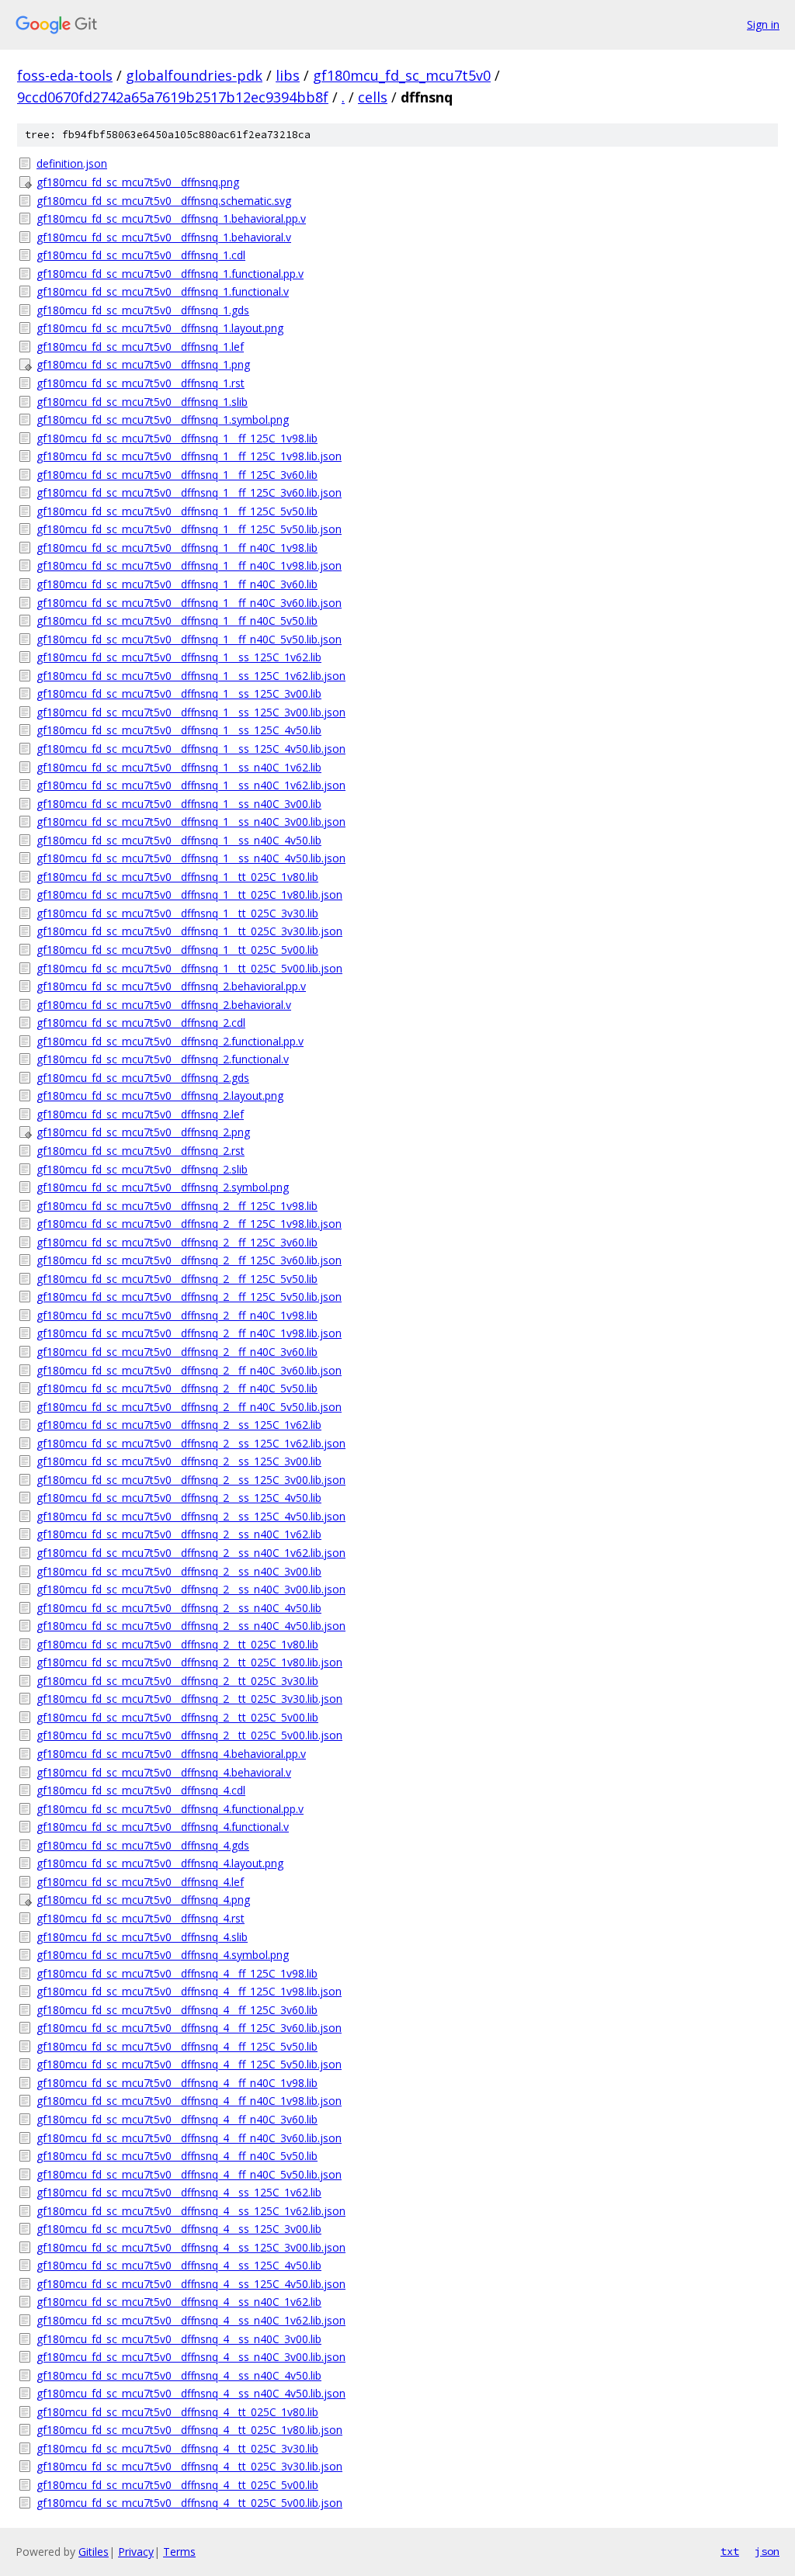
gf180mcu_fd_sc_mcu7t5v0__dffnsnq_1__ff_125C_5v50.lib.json (189, 529)
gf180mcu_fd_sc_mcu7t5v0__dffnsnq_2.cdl (141, 1023)
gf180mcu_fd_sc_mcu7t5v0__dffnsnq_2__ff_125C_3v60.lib (177, 1242)
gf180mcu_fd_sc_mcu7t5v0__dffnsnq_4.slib (142, 1937)
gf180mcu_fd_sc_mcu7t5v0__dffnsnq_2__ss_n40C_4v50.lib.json (191, 1626)
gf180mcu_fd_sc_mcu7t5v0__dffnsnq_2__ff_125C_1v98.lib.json (189, 1224)
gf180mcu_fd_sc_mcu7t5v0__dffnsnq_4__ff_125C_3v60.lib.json (189, 2028)
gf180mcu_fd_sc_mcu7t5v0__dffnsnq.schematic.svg (164, 201)
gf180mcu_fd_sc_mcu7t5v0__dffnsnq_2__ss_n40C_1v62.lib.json (191, 1553)
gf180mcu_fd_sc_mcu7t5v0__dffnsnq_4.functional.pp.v (170, 1809)
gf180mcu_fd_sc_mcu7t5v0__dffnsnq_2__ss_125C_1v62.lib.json (191, 1443)
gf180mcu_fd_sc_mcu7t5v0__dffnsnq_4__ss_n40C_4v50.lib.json (191, 2393)
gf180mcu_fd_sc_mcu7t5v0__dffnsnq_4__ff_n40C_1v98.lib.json (189, 2101)
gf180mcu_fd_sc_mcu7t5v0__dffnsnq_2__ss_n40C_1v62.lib (179, 1534)
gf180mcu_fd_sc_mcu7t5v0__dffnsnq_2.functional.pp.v (170, 1041)
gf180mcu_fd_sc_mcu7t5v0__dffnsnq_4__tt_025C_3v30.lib (177, 2448)
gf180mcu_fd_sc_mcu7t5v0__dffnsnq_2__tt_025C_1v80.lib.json (189, 1662)
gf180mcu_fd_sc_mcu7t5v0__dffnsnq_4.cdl (141, 1790)
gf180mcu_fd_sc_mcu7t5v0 (402, 75)
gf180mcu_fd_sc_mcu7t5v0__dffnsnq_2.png (143, 1132)
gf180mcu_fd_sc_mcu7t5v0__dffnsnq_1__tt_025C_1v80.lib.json (189, 894)
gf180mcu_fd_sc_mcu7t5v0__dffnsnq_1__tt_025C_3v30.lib (177, 913)
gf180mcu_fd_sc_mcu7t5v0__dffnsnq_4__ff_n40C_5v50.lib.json (189, 2174)
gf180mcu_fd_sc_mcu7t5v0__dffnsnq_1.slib (142, 402)
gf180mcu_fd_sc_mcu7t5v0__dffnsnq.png (138, 182)
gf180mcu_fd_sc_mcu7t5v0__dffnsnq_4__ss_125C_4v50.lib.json (191, 2284)
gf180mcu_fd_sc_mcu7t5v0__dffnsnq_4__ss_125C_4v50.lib (179, 2265)
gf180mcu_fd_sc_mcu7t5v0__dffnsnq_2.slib (142, 1169)
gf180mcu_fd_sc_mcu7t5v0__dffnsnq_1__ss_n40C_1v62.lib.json (191, 785)
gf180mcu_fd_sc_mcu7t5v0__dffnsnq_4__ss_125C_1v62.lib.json (191, 2211)
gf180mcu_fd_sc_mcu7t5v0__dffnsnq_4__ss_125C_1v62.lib (179, 2192)
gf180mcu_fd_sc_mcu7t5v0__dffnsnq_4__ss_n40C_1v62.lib (179, 2302)
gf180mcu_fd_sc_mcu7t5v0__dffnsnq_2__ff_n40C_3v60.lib (177, 1352)
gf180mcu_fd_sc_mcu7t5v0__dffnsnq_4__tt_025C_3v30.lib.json (189, 2466)
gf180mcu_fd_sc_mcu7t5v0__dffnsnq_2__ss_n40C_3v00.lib (179, 1571)
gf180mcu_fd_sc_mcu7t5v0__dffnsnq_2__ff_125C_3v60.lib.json (189, 1260)
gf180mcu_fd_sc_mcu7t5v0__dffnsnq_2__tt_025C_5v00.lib (177, 1717)
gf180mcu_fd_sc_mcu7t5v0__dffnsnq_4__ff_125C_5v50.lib (177, 2046)
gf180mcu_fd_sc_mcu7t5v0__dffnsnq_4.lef (140, 1882)
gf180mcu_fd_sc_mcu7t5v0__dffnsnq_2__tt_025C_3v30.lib (177, 1681)
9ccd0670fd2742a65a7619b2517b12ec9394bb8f (173, 97)
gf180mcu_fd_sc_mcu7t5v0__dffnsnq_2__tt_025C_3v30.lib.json (189, 1699)
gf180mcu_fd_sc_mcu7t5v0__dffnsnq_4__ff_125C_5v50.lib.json (189, 2064)
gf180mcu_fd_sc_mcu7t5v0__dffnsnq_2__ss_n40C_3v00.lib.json (191, 1589)
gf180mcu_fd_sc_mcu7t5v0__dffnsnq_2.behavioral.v (164, 1005)
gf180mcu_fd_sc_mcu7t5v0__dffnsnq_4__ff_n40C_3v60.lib (177, 2119)
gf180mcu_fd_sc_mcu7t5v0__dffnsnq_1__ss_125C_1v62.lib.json (191, 676)
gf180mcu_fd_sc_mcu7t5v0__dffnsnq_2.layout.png (160, 1096)
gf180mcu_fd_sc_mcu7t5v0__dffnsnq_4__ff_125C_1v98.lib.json (189, 1991)
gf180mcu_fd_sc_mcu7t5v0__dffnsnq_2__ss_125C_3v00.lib (179, 1461)
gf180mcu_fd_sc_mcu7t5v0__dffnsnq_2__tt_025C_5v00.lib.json (189, 1735)
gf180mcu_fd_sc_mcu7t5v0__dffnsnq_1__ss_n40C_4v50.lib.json (191, 858)
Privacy (136, 2552)
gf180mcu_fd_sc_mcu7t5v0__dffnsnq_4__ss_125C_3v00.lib (179, 2229)
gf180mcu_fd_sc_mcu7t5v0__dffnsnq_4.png (143, 1900)
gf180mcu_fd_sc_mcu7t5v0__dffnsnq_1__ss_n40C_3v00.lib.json (191, 822)
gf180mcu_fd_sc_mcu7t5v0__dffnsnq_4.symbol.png (163, 1955)
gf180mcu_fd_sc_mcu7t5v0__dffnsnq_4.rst (141, 1918)
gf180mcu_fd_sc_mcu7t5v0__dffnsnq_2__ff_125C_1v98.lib (177, 1206)
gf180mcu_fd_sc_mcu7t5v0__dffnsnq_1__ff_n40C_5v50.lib (177, 621)
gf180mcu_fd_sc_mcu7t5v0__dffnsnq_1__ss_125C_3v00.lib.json (191, 712)
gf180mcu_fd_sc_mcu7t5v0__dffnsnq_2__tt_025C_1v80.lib (177, 1644)
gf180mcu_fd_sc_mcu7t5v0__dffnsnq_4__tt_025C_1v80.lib (177, 2412)
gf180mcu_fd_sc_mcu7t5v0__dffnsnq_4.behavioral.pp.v (171, 1754)
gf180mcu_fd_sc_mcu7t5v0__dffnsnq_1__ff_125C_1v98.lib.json (189, 456)
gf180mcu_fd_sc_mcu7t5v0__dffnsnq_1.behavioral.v (164, 237)
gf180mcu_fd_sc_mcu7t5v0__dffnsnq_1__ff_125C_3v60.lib (177, 475)
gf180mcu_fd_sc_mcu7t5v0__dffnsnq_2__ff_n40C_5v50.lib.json (189, 1407)
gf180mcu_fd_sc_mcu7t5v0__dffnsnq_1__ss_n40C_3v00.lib (179, 804)
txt (730, 2551)
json (767, 2551)
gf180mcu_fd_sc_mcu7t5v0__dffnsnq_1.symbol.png (163, 420)
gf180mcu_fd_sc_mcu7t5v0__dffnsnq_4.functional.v (163, 1827)
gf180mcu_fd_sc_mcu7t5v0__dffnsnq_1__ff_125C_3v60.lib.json (189, 492)
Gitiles (94, 2552)
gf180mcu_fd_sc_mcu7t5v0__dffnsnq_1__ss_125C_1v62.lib (179, 657)
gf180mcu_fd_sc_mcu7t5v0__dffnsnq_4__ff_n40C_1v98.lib (177, 2083)
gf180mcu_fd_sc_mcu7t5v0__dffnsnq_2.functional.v (163, 1059)
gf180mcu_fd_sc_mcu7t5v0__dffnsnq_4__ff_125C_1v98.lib (177, 1973)
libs (288, 75)
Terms (179, 2552)
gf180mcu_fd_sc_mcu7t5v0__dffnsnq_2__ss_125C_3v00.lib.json (191, 1480)
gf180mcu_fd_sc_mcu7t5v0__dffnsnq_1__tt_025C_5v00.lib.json (189, 968)
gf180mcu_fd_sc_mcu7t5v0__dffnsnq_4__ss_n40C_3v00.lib (179, 2339)
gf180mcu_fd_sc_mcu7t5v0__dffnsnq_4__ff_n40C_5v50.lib (177, 2156)
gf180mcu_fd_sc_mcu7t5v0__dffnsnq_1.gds (143, 310)
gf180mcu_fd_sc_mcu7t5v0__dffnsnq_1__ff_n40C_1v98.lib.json (189, 565)
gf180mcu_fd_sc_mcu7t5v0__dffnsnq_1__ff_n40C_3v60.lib (177, 584)
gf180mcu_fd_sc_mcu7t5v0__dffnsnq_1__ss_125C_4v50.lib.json (191, 749)
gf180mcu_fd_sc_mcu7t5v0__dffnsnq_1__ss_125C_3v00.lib (179, 693)
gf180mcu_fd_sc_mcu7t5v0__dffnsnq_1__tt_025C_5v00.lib (177, 950)
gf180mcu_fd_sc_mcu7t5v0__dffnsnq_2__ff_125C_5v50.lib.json (189, 1297)
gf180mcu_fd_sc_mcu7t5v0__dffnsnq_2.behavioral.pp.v (171, 986)
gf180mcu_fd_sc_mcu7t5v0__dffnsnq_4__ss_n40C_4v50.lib (179, 2375)
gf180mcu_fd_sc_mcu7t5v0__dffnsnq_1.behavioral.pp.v (171, 218)
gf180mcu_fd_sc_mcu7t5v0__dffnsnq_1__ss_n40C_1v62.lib (179, 767)
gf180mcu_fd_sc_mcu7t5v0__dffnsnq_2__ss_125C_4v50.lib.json (191, 1516)
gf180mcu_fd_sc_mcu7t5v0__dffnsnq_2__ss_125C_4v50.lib (179, 1498)
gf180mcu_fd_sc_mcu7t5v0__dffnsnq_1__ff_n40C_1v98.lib (177, 548)
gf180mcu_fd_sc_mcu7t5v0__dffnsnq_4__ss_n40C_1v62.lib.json (191, 2320)
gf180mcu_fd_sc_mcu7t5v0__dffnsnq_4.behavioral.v (164, 1772)
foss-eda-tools (65, 75)
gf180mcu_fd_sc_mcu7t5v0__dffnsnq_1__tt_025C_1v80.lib (177, 877)
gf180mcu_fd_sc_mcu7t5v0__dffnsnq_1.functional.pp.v (170, 274)
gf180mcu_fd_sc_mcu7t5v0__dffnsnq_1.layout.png (160, 328)
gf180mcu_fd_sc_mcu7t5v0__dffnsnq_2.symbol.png (163, 1187)
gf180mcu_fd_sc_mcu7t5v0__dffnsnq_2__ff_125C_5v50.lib (177, 1279)
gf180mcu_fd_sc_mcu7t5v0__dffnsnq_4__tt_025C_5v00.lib (177, 2485)
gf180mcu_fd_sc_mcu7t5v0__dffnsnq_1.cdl (141, 255)
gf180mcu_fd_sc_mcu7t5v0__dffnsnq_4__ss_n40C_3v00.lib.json (191, 2357)
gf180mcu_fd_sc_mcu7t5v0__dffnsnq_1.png (143, 364)
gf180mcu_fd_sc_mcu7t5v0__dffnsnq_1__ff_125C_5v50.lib (177, 511)
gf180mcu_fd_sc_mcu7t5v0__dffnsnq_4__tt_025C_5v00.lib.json (189, 2503)
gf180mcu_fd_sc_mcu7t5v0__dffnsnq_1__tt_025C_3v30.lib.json (189, 931)
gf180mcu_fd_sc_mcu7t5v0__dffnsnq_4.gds (143, 1845)
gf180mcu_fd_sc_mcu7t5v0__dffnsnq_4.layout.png (160, 1863)
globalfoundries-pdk (194, 75)
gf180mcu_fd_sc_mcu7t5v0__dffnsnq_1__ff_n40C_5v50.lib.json (189, 639)
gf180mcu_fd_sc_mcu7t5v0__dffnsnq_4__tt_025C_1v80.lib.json (189, 2430)
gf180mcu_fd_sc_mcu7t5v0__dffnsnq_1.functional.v (163, 291)
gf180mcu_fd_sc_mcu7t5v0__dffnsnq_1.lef (140, 347)
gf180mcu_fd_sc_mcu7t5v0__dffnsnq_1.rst (141, 383)
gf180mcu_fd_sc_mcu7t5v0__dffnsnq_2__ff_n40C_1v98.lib (177, 1315)
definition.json (72, 163)
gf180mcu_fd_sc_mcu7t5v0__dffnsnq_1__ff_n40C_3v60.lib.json (189, 603)
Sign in (763, 24)
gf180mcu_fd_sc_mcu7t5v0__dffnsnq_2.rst (141, 1151)
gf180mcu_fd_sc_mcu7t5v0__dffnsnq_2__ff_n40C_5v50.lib (177, 1388)
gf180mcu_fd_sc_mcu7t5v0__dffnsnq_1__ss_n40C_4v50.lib (179, 840)
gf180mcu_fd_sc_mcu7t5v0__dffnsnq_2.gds (143, 1078)
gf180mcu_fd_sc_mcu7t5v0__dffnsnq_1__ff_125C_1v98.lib (177, 438)
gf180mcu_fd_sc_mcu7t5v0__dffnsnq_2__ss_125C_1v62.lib (179, 1425)
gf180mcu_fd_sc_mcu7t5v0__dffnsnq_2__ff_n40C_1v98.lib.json (189, 1333)
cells (373, 97)
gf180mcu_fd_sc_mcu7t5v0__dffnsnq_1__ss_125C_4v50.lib (179, 730)
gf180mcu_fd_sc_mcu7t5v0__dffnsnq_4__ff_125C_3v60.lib (177, 2010)
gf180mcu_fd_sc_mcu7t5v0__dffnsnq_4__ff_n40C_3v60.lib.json (189, 2138)
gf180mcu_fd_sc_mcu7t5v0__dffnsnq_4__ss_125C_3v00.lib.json (191, 2247)
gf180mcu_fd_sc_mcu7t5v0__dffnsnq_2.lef (140, 1114)
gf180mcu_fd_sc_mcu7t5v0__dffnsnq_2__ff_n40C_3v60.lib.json (189, 1370)
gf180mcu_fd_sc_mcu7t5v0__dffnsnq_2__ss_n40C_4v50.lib (179, 1608)
